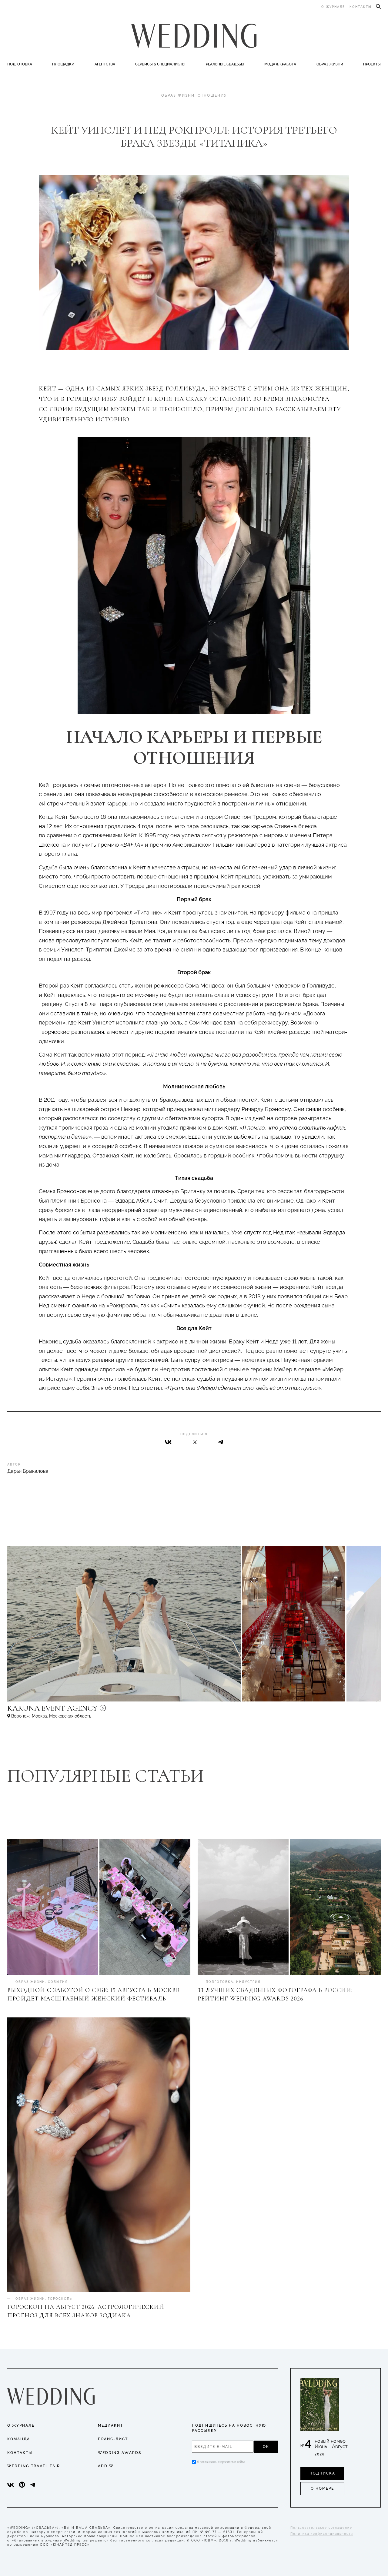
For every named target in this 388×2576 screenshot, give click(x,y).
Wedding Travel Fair (34, 2466)
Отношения (212, 95)
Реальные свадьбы (225, 64)
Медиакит (110, 2425)
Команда (19, 2439)
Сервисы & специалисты (160, 64)
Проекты (372, 64)
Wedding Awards (120, 2453)
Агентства (105, 64)
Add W (106, 2466)
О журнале (333, 7)
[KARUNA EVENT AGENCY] (104, 1711)
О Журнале (21, 2425)
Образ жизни (330, 64)
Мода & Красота (280, 64)
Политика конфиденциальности (322, 2534)
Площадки (63, 64)
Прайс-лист (113, 2439)
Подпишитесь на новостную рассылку (229, 2428)
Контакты (361, 7)
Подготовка (20, 64)
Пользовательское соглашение (321, 2528)
